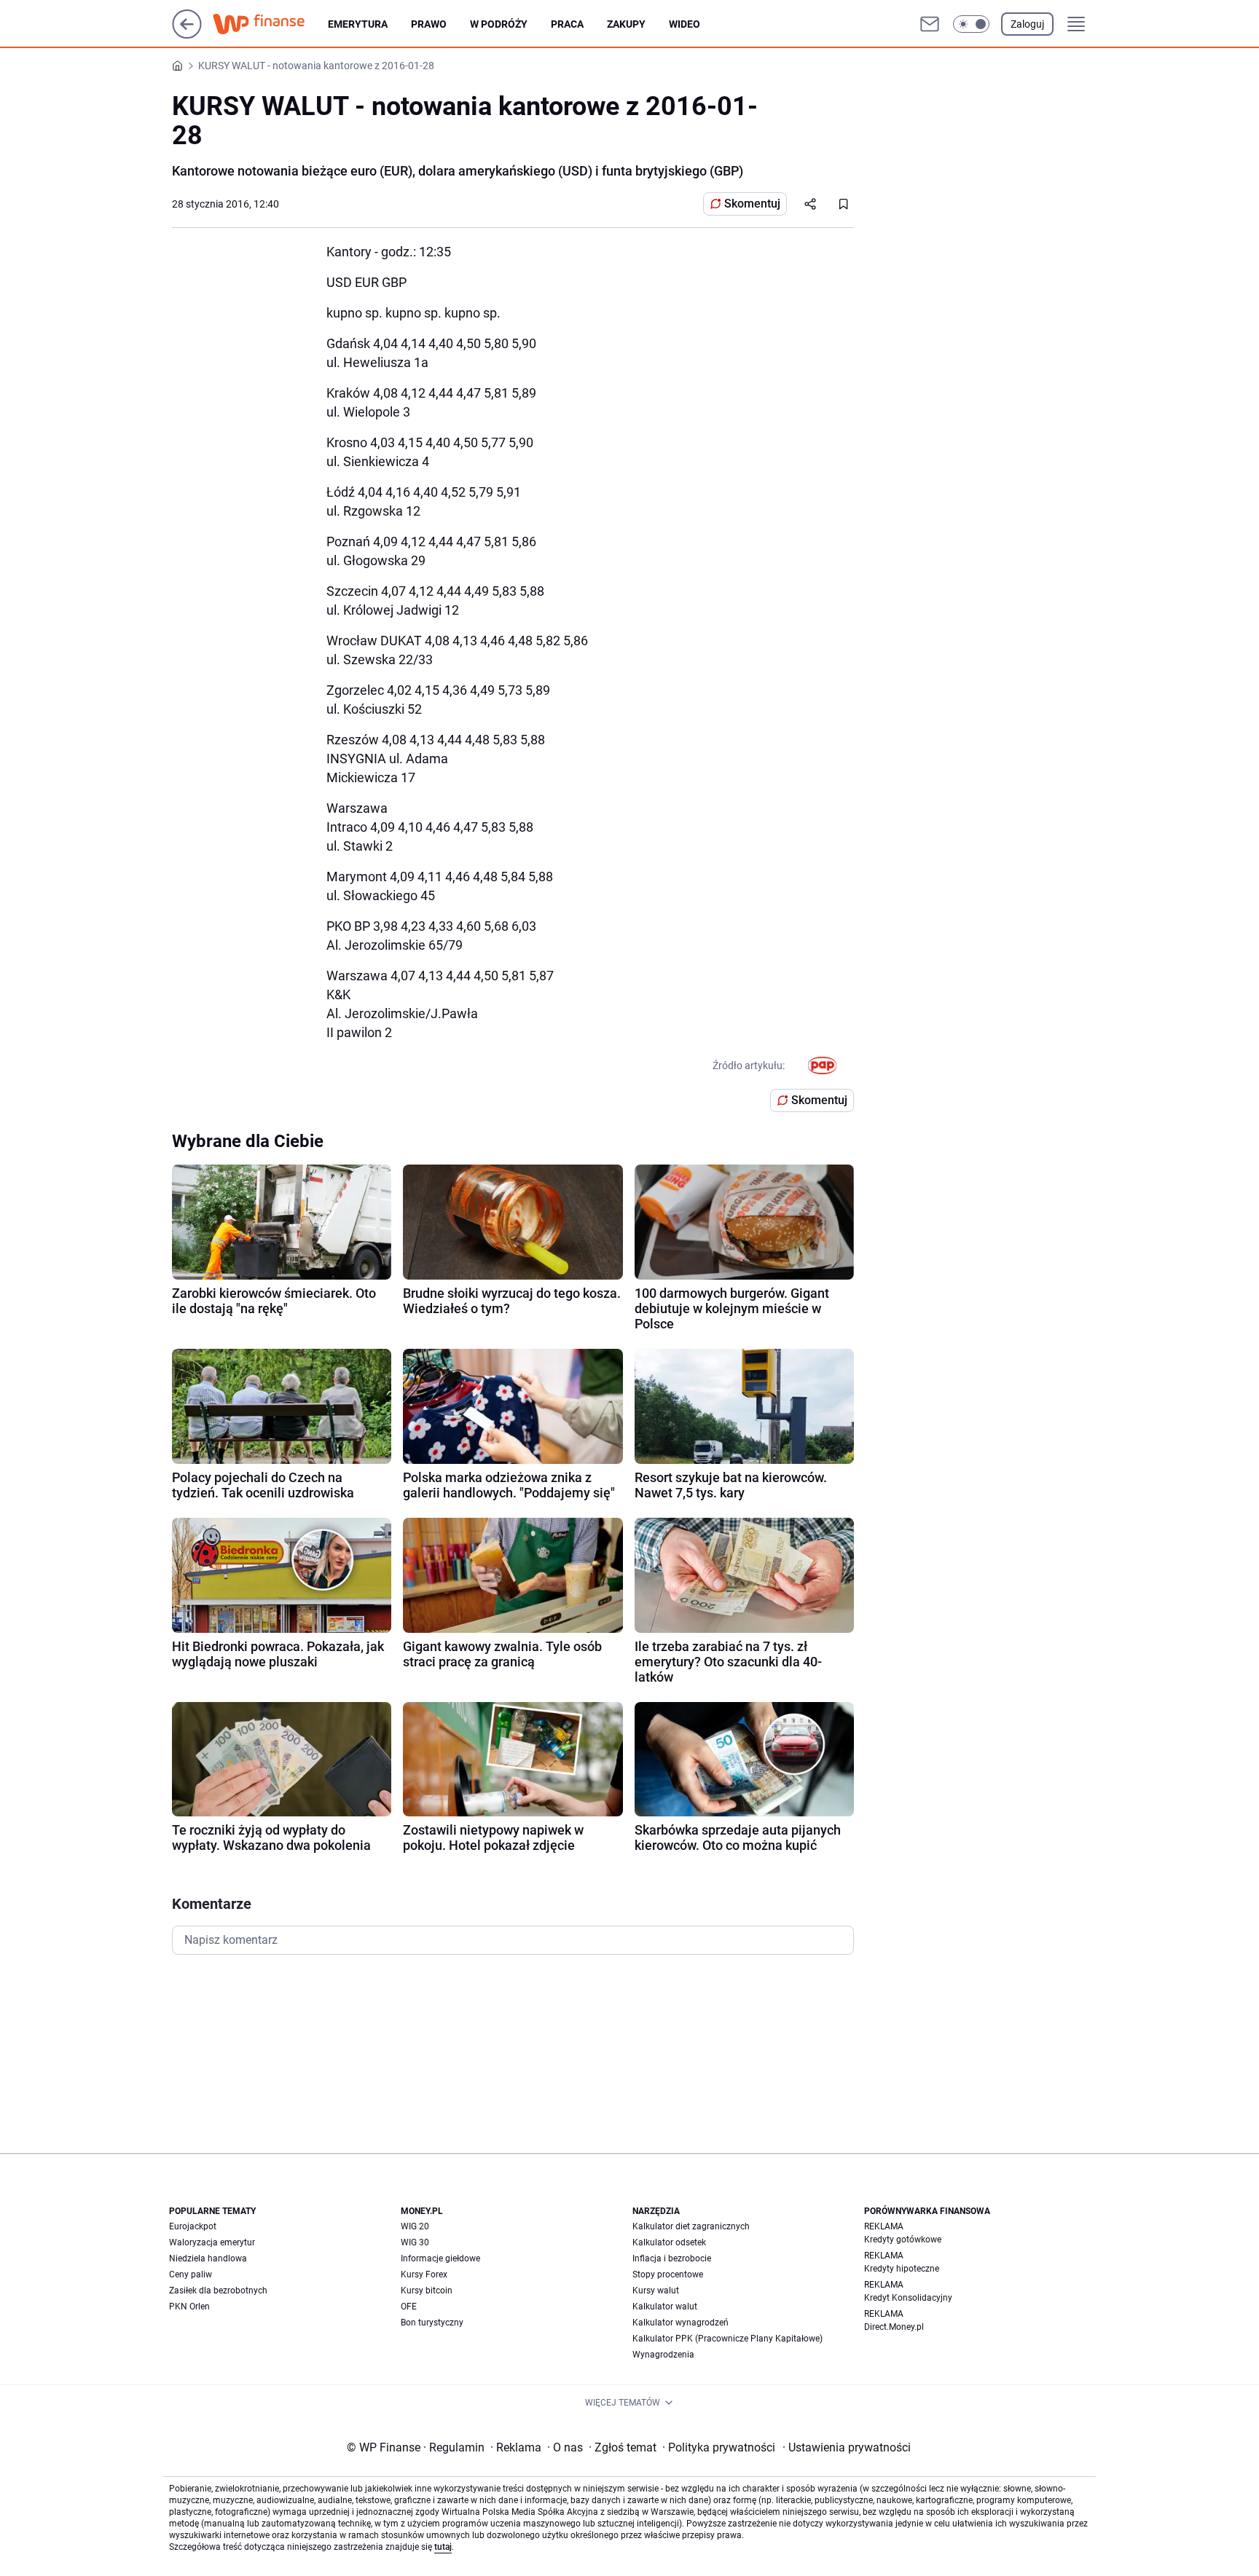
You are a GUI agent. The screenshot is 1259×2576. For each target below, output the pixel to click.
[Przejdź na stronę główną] (187, 35)
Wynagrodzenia (663, 2355)
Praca (567, 24)
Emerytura (358, 24)
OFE (409, 2307)
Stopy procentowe (668, 2274)
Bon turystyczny (432, 2323)
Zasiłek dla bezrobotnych (218, 2291)
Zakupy (626, 24)
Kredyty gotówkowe (903, 2240)
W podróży (499, 24)
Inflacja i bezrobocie (672, 2258)
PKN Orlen (189, 2307)
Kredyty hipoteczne (902, 2269)
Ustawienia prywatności (847, 2447)
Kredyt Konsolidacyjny (908, 2298)
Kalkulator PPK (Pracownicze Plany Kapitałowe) (727, 2339)
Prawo (429, 24)
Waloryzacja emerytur (212, 2242)
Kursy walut (656, 2291)
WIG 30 (415, 2242)
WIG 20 (415, 2226)
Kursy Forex (424, 2274)
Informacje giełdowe (440, 2258)
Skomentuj (752, 204)
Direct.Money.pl (894, 2327)
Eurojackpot (193, 2226)
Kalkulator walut (665, 2307)
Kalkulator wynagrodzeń (681, 2323)
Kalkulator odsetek (669, 2242)
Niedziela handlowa (208, 2258)
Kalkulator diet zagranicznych (691, 2226)
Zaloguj (1027, 24)
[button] (971, 24)
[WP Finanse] (270, 24)
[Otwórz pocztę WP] (930, 24)
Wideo (685, 24)
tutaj (443, 2547)
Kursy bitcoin (427, 2291)
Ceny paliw (191, 2274)
